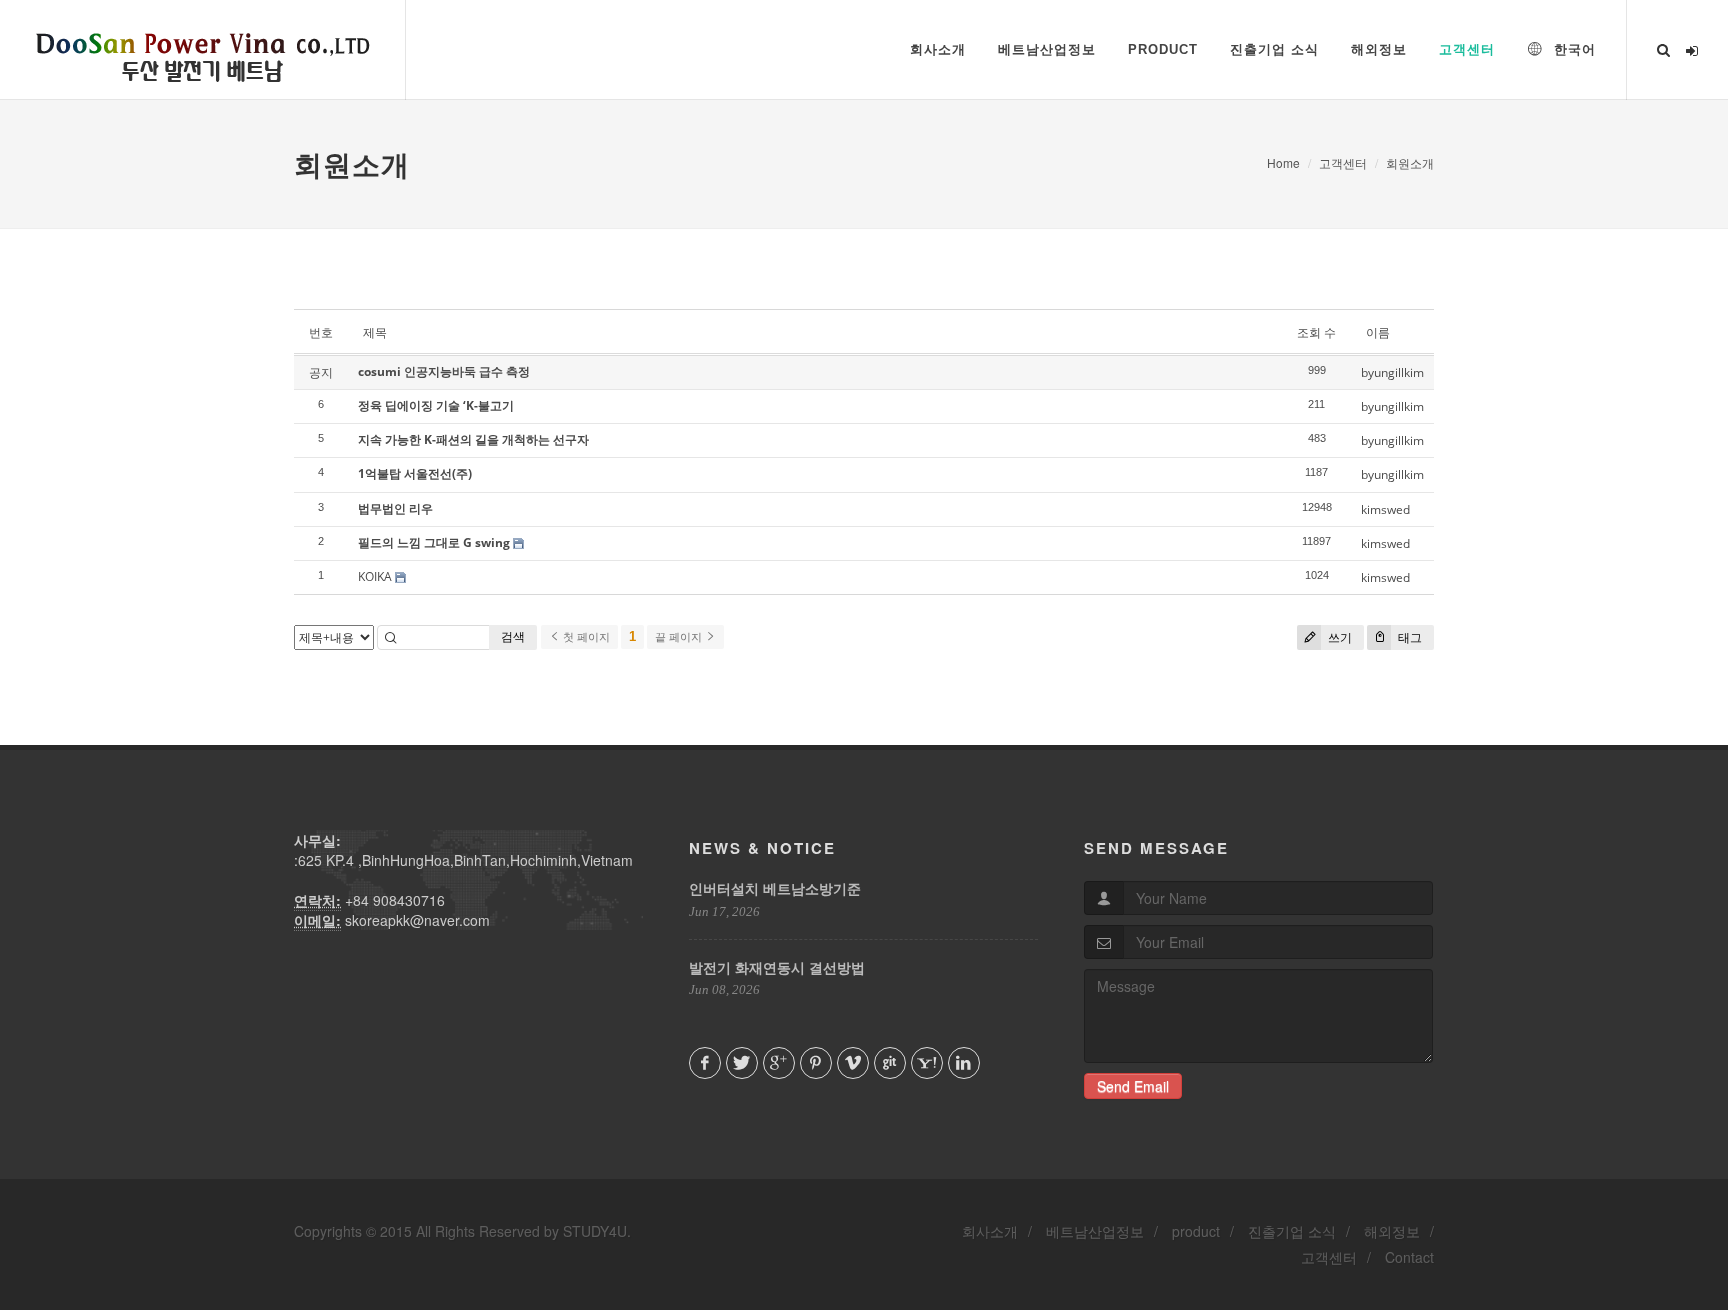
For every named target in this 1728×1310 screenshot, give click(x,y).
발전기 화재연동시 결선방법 (777, 967)
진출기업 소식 (1292, 1231)
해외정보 (1392, 1231)
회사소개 (990, 1231)
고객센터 (1343, 162)
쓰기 (1338, 637)
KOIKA (375, 576)
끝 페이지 (680, 637)
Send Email (1133, 1086)
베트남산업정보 (1095, 1231)
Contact (1409, 1257)
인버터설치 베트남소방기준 (775, 888)
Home (1283, 162)
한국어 (1572, 49)
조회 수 (1316, 332)
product (1196, 1231)
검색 (513, 636)
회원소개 (1410, 162)
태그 (1408, 637)
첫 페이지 (585, 637)
